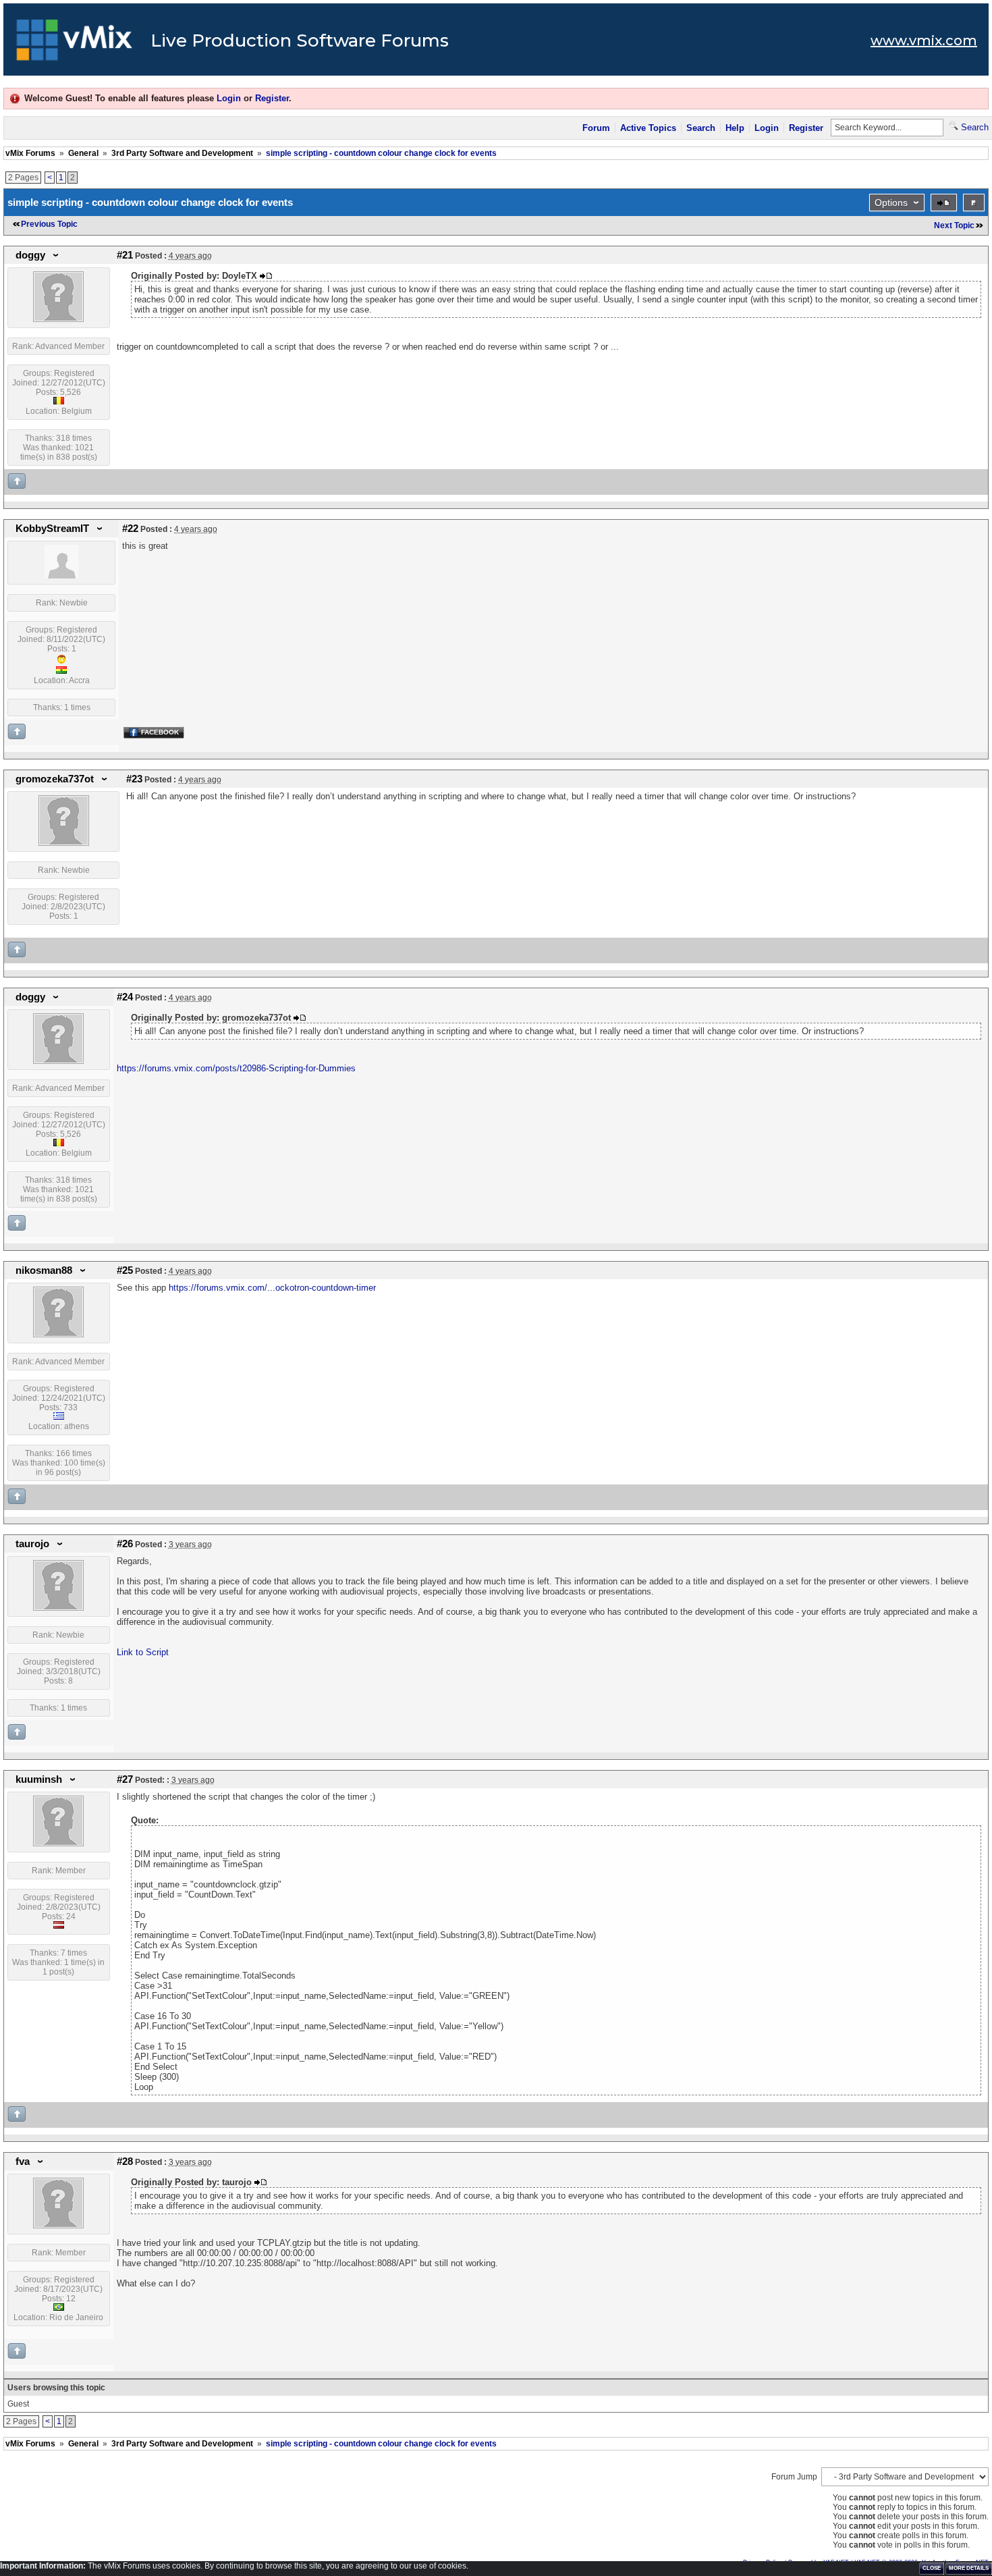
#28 (125, 2162)
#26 (125, 1544)
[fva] (58, 2226)
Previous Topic (49, 224)
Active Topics (648, 128)
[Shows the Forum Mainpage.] (75, 44)
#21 (125, 255)
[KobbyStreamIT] (61, 576)
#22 (130, 529)
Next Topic (954, 225)
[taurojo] (58, 1608)
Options (891, 203)
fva (23, 2162)
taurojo (32, 1544)
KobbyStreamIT (52, 529)
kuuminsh (39, 1779)
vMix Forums (30, 153)
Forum (596, 128)
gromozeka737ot (55, 779)
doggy (30, 255)
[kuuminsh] (58, 1844)
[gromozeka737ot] (64, 843)
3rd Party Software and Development (182, 153)
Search (701, 128)
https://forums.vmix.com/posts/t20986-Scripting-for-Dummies (236, 1068)
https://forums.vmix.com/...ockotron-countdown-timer (272, 1288)
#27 (125, 1779)
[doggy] (58, 319)
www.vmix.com (924, 41)
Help (735, 128)
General (83, 153)
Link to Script (143, 1652)
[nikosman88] (58, 1335)
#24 (125, 997)
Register (272, 98)
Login (229, 98)
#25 (125, 1270)
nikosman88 (44, 1270)
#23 (134, 779)
